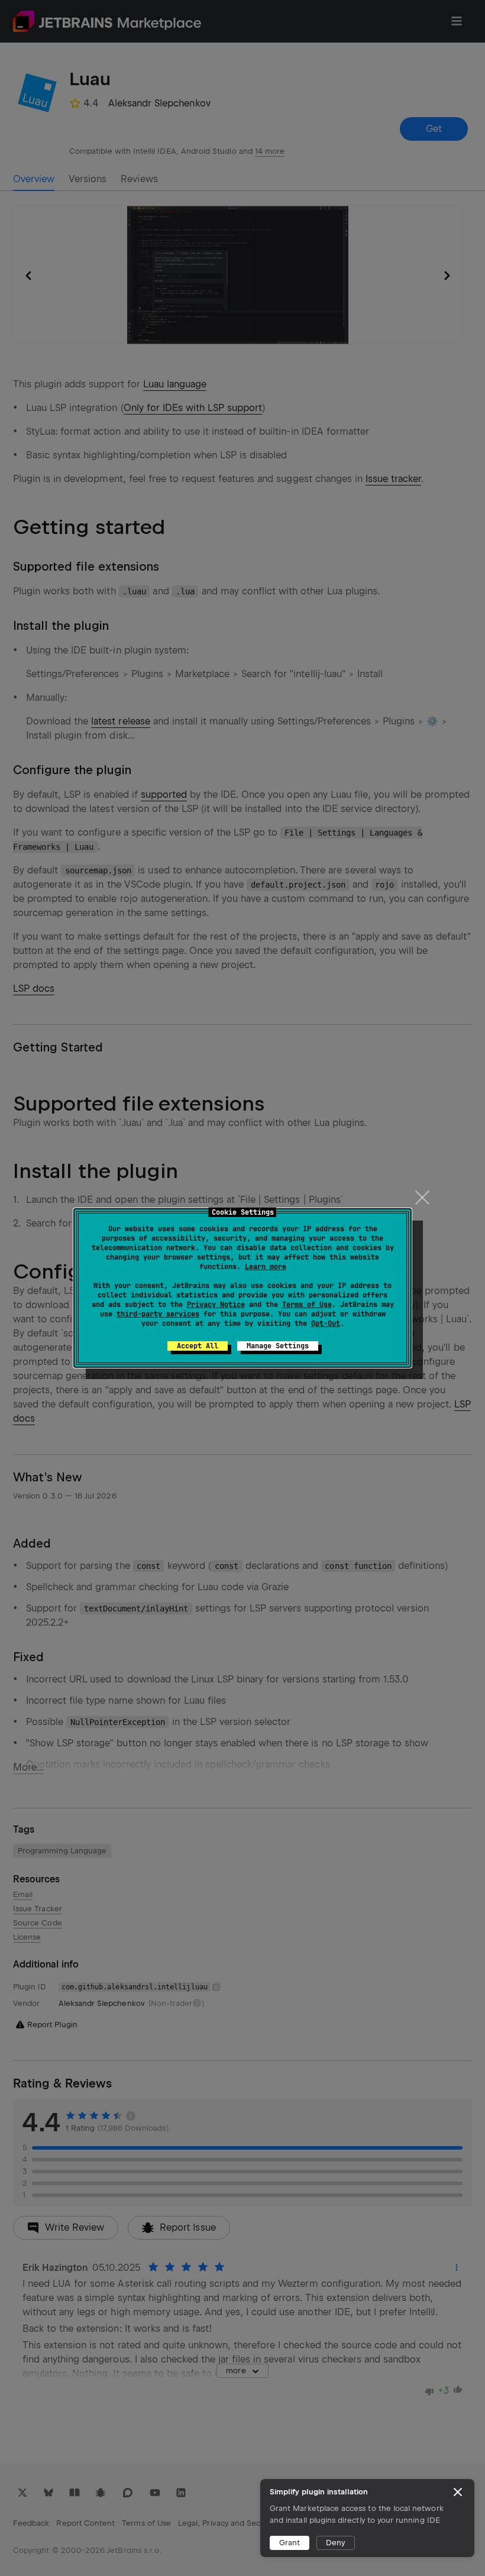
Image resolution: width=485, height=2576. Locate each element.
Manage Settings (278, 1346)
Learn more (266, 1267)
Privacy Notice (216, 1305)
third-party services (158, 1314)
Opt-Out (326, 1323)
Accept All (198, 1346)
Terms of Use (307, 1305)
